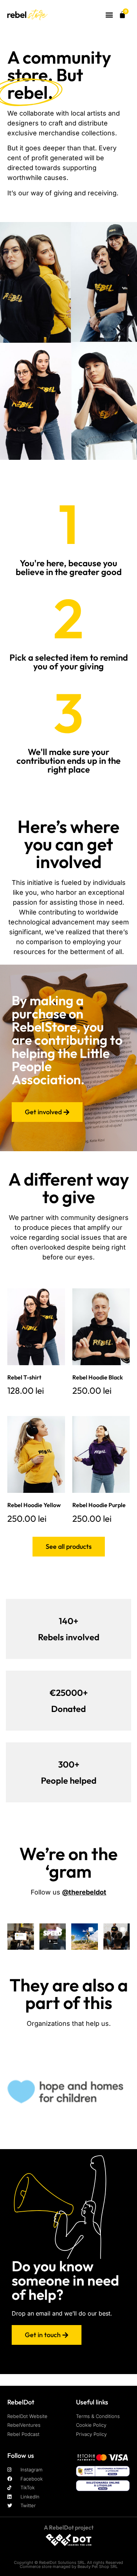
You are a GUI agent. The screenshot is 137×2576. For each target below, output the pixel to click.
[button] (109, 15)
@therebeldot (84, 1892)
